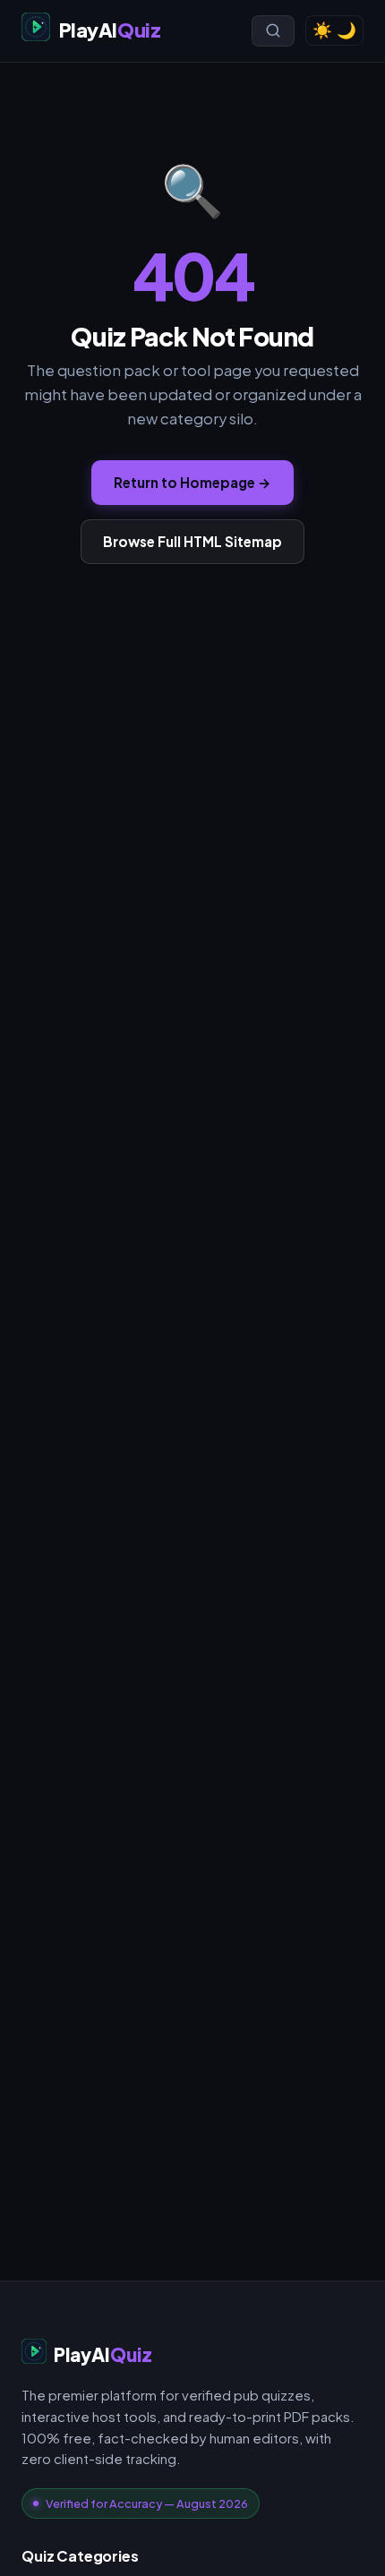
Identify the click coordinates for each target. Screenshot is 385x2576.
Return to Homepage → (192, 482)
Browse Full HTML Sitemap (192, 541)
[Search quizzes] (273, 30)
